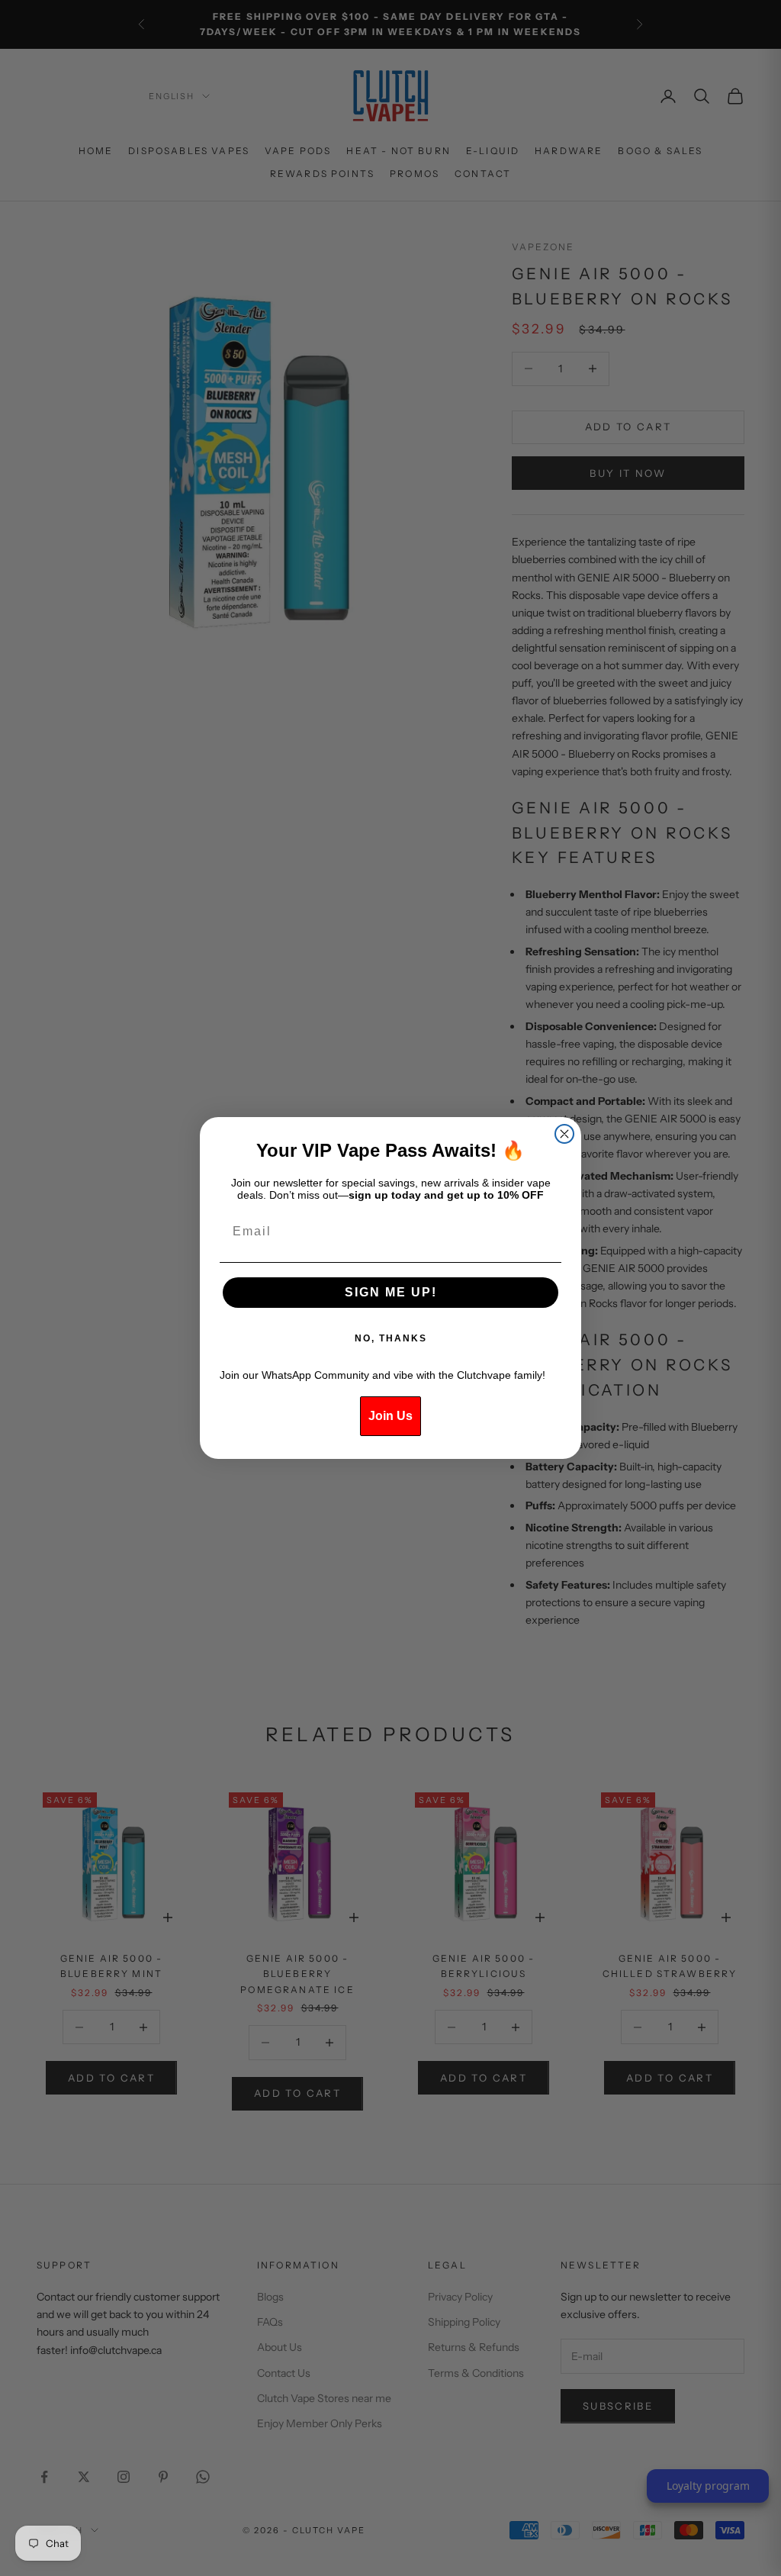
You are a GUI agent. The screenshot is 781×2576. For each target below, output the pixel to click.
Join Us (390, 1416)
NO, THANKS (391, 1338)
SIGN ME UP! (391, 1292)
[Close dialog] (564, 1134)
